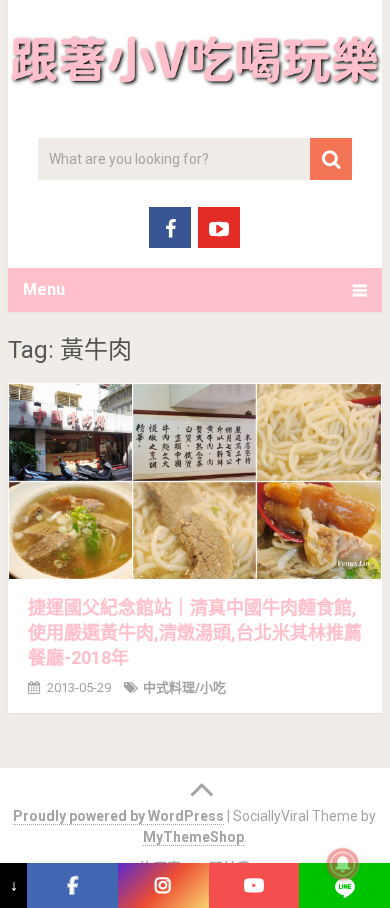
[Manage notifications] (343, 864)
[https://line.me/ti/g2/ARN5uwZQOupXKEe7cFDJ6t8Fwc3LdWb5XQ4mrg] (344, 885)
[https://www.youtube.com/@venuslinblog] (254, 885)
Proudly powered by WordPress (118, 816)
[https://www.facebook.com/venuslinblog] (72, 885)
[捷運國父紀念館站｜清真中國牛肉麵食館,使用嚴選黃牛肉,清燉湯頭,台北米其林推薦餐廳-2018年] (195, 481)
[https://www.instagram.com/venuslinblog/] (163, 885)
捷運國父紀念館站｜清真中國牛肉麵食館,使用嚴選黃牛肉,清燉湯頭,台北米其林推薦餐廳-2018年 (195, 632)
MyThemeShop (193, 837)
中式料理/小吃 (184, 687)
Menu (44, 289)
